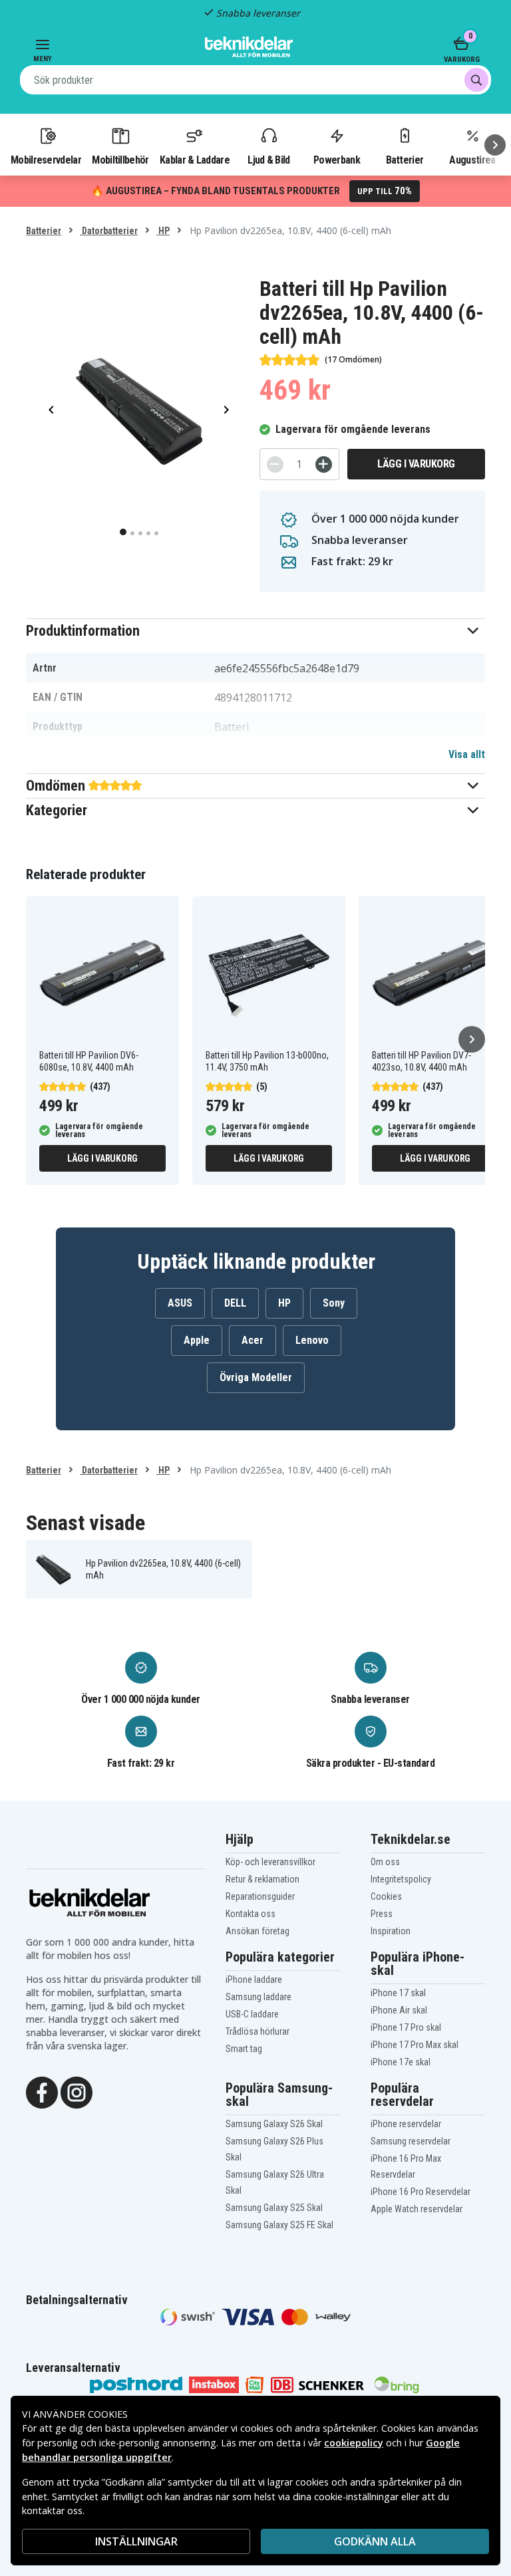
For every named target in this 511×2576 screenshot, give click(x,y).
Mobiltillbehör (120, 160)
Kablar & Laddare (195, 160)
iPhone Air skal (399, 2010)
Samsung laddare (258, 1997)
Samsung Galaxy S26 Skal (274, 2124)
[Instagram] (77, 2091)
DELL (235, 1303)
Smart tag (244, 2049)
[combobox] (255, 80)
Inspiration (391, 1931)
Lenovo (312, 1340)
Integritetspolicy (401, 1879)
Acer (253, 1340)
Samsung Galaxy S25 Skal (274, 2208)
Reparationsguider (260, 1896)
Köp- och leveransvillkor (270, 1862)
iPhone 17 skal (398, 1993)
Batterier (405, 160)
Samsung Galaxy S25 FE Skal (279, 2225)
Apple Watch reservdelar (417, 2209)
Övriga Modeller (256, 1377)
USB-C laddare (252, 2014)
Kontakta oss (251, 1914)
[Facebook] (42, 2091)
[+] (324, 464)
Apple (197, 1340)
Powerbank (337, 160)
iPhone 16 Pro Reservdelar (421, 2192)
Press (382, 1914)
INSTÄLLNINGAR (136, 2541)
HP (163, 231)
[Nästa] (495, 145)
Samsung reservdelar (411, 2141)
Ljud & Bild (268, 160)
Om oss (385, 1862)
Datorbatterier (109, 231)
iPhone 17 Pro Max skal (415, 2045)
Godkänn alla (375, 2541)
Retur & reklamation (262, 1879)
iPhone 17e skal (401, 2062)
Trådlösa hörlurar (257, 2031)
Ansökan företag (257, 1931)
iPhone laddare (254, 1980)
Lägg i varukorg (416, 464)
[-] (275, 464)
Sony (334, 1303)
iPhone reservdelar (406, 2124)
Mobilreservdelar (46, 160)
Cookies (386, 1896)
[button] (255, 631)
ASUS (180, 1303)
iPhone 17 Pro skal (406, 2027)
